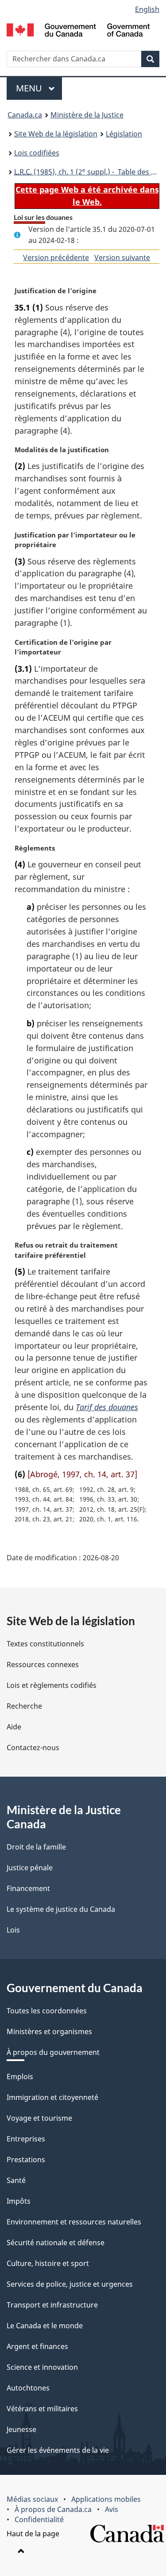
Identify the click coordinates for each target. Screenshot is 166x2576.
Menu (39, 88)
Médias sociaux (32, 2499)
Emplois (20, 2077)
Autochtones (28, 2388)
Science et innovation (42, 2367)
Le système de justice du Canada (61, 1909)
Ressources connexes (43, 1664)
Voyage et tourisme (39, 2118)
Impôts (19, 2201)
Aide (14, 1727)
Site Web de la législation (56, 134)
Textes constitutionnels (45, 1644)
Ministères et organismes (49, 2031)
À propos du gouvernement (53, 2052)
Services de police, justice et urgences (70, 2284)
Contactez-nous (33, 1748)
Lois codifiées (37, 153)
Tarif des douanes (107, 1407)
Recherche (24, 1706)
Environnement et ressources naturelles (74, 2222)
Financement (28, 1888)
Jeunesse (21, 2429)
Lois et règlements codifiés (52, 1685)
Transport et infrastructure (52, 2305)
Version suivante (122, 257)
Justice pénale (30, 1868)
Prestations (26, 2160)
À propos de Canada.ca (53, 2509)
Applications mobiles (106, 2499)
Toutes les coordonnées (47, 2011)
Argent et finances (37, 2346)
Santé (16, 2180)
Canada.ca (25, 115)
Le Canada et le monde (45, 2326)
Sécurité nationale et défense (56, 2243)
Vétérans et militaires (42, 2409)
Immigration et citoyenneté (52, 2097)
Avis (112, 2509)
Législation (124, 134)
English (147, 9)
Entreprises (26, 2139)
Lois (13, 1930)
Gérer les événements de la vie (58, 2450)
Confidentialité (39, 2519)
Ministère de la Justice (87, 115)
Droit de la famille (36, 1847)
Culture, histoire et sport (48, 2263)
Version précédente (56, 257)
